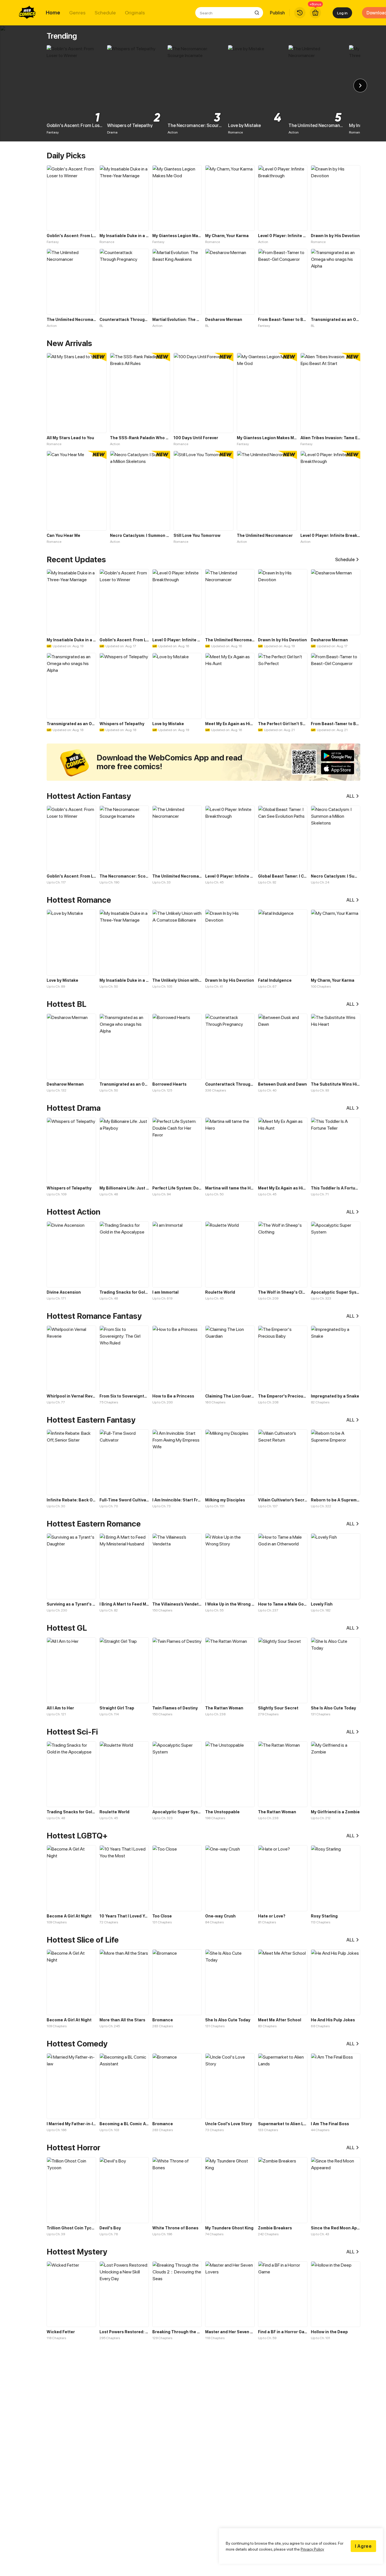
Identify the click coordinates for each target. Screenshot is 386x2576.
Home (53, 13)
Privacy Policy (312, 2549)
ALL (351, 796)
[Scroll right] (360, 86)
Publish (277, 13)
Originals (135, 13)
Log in (342, 13)
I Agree (363, 2546)
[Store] (315, 13)
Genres (77, 13)
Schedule (105, 13)
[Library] (300, 13)
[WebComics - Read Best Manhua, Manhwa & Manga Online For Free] (27, 13)
